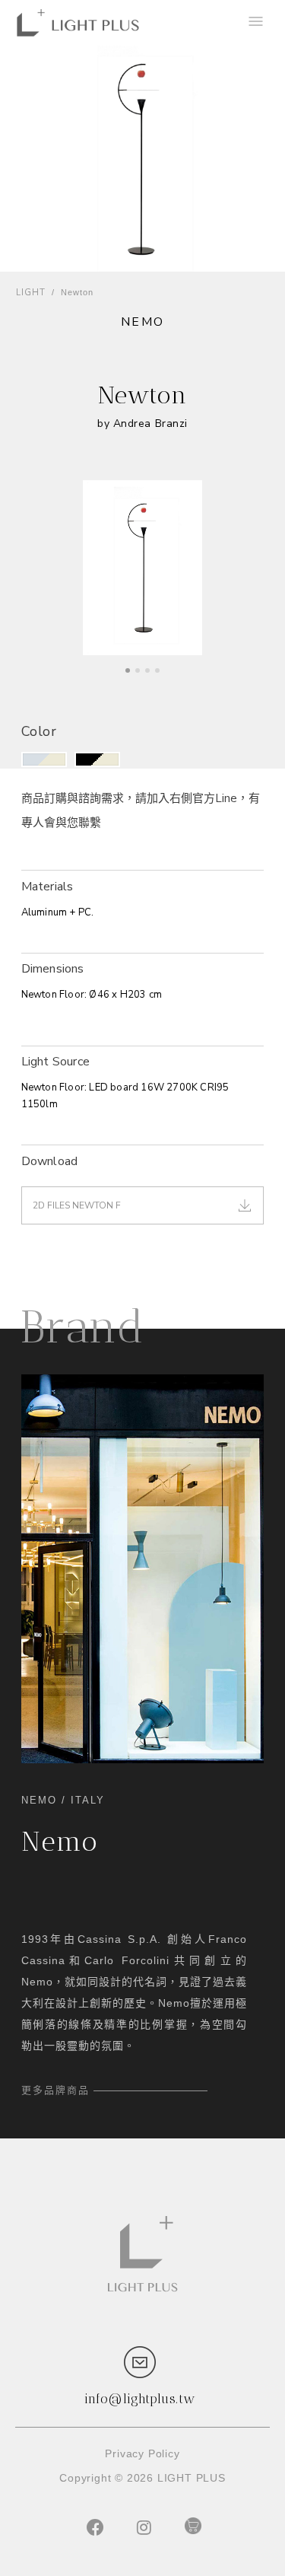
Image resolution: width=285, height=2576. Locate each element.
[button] (44, 759)
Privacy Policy (142, 2453)
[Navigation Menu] (255, 23)
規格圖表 (45, 1029)
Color (39, 731)
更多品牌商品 (55, 2090)
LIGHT (31, 293)
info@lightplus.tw (140, 2399)
